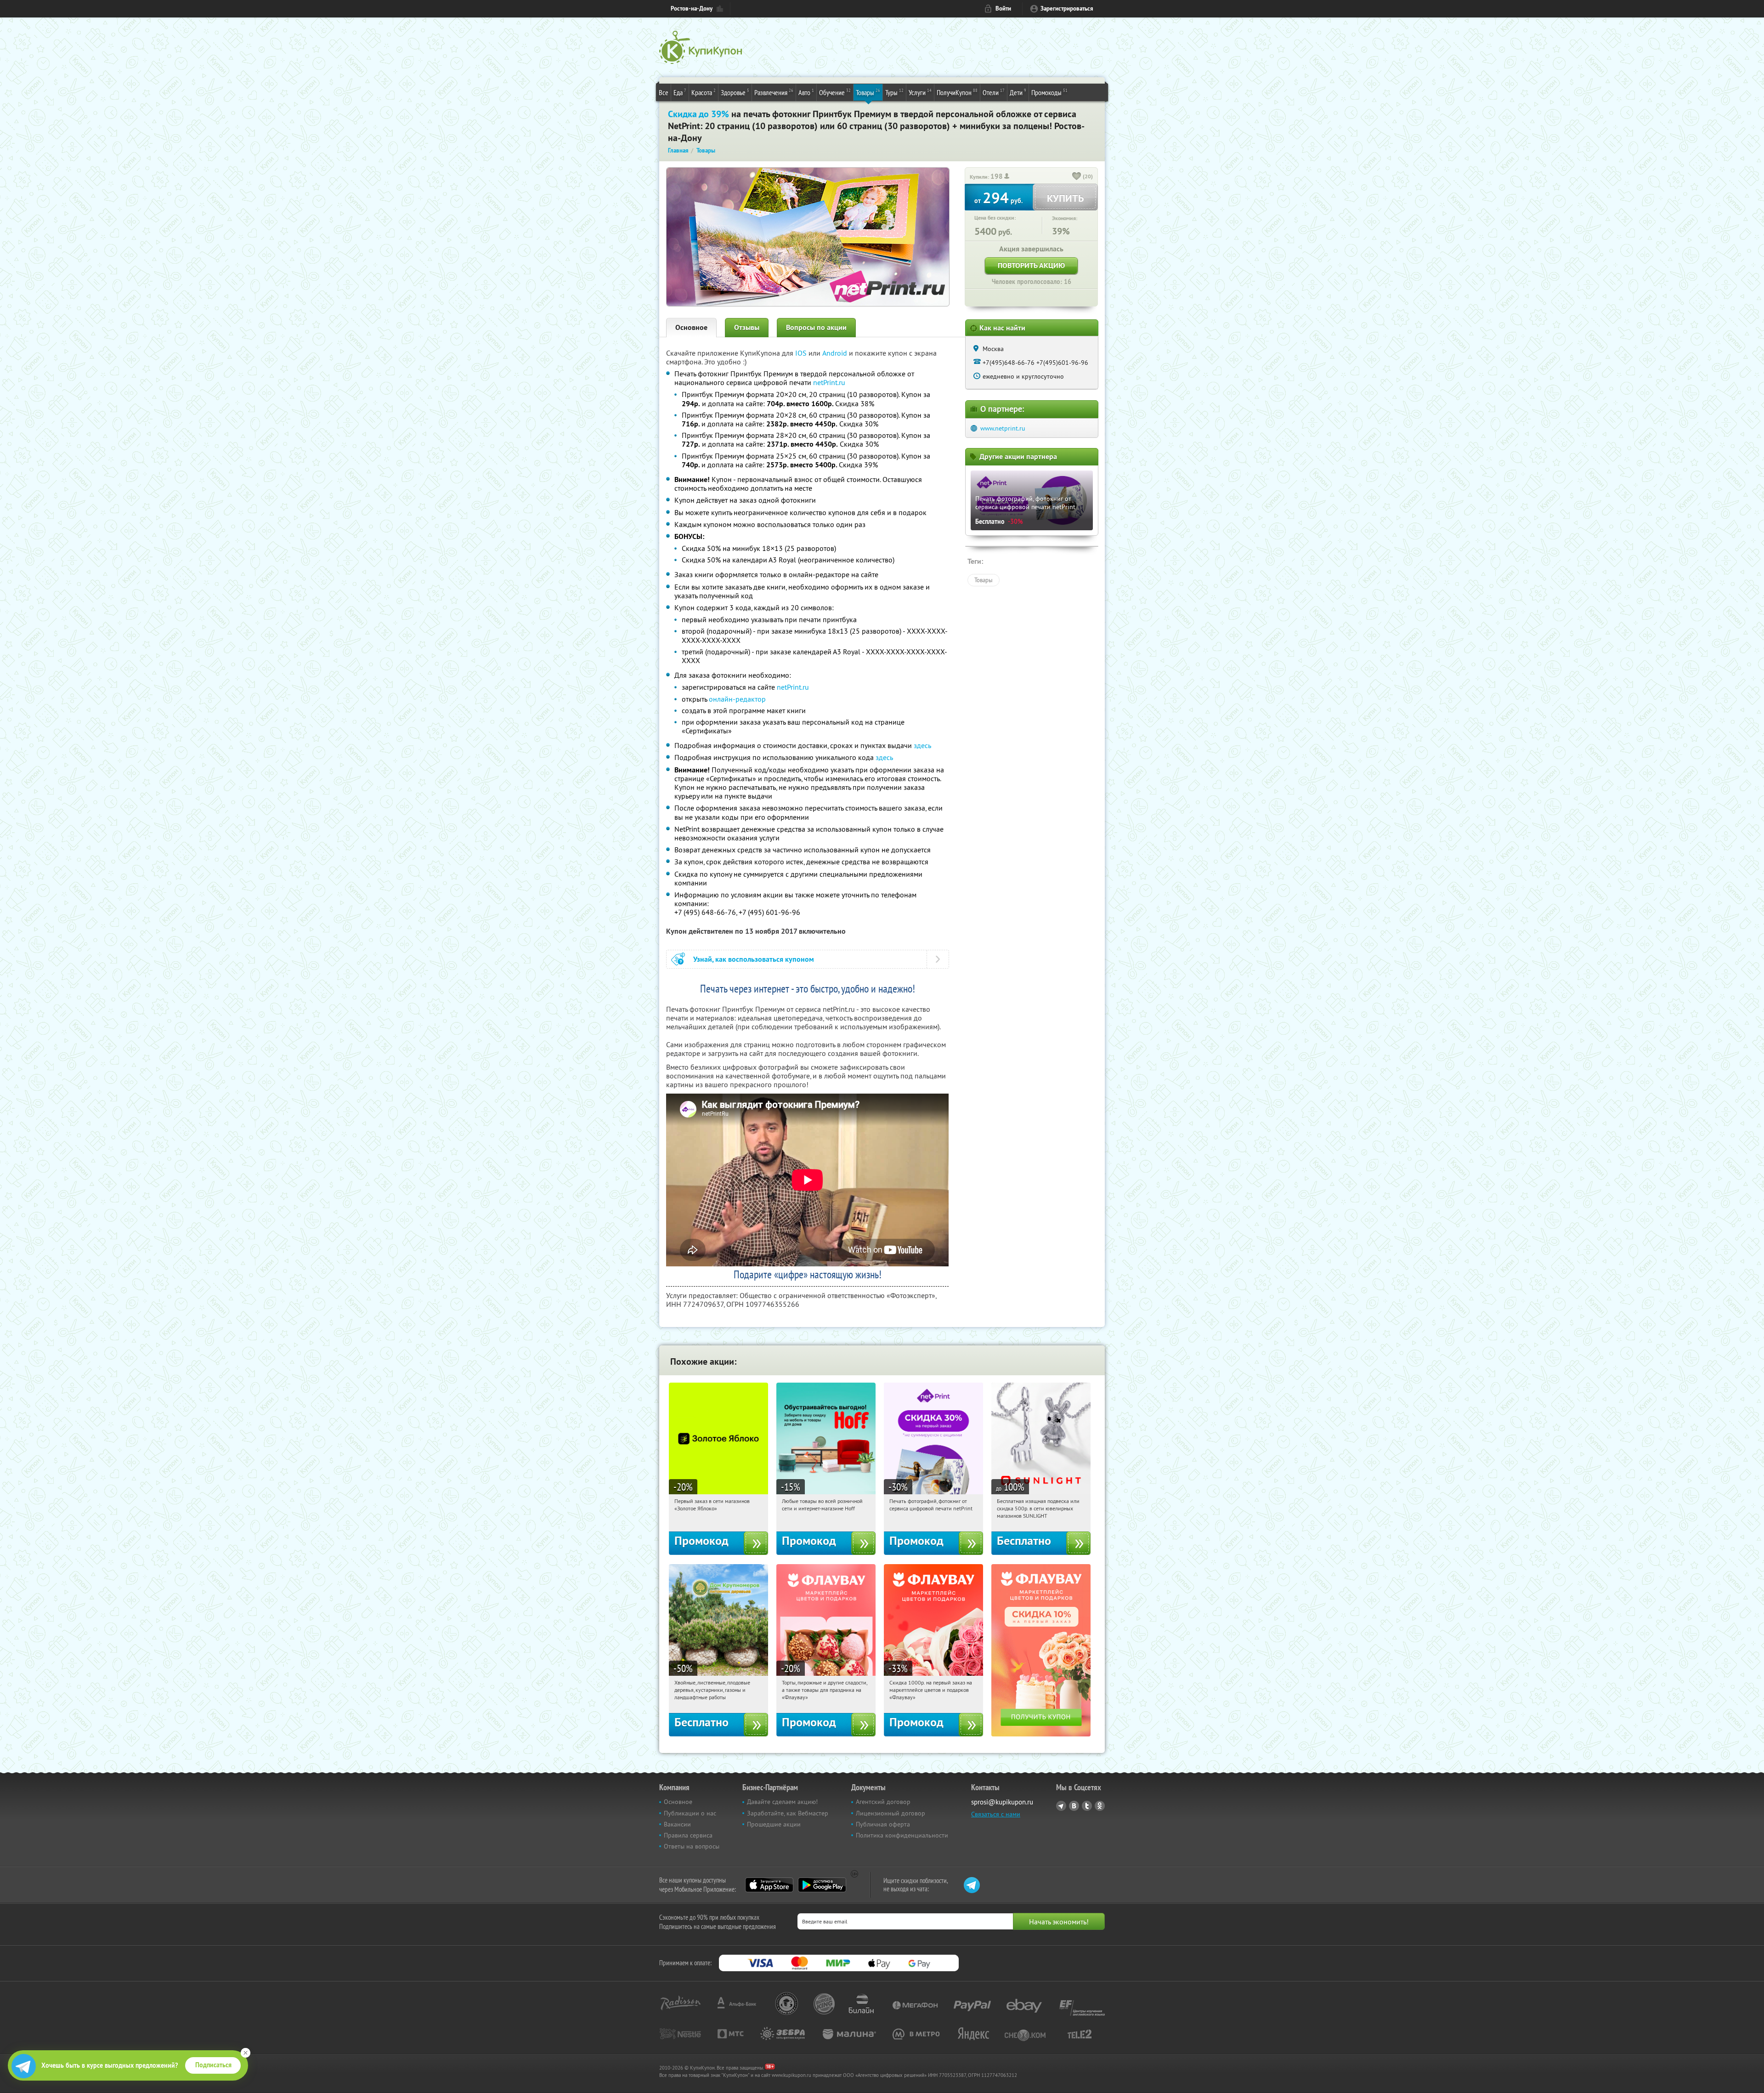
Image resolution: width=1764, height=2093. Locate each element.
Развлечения (774, 92)
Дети (1018, 92)
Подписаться (213, 2065)
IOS (802, 353)
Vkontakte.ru (1074, 1806)
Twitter (1087, 1806)
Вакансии (677, 1824)
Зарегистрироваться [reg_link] (1067, 9)
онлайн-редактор (737, 699)
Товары (868, 92)
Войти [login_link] (1003, 9)
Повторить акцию (1031, 265)
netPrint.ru (829, 382)
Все (664, 92)
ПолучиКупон (957, 92)
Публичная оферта (883, 1824)
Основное (691, 327)
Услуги (920, 92)
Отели (994, 92)
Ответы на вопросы (692, 1846)
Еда (680, 92)
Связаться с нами (996, 1814)
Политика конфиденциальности (902, 1835)
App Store (769, 1885)
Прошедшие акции (774, 1824)
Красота (704, 92)
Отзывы (747, 327)
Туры (894, 92)
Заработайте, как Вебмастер (788, 1813)
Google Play (822, 1885)
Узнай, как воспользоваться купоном (754, 959)
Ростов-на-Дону (692, 9)
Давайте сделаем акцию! (782, 1802)
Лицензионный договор (890, 1813)
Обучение (835, 92)
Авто (806, 92)
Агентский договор (883, 1802)
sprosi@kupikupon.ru (1002, 1802)
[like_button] (1077, 177)
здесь (922, 745)
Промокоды (1049, 92)
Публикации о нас (690, 1813)
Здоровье (735, 92)
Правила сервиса (688, 1835)
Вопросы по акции (816, 327)
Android (836, 353)
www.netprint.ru (1003, 428)
